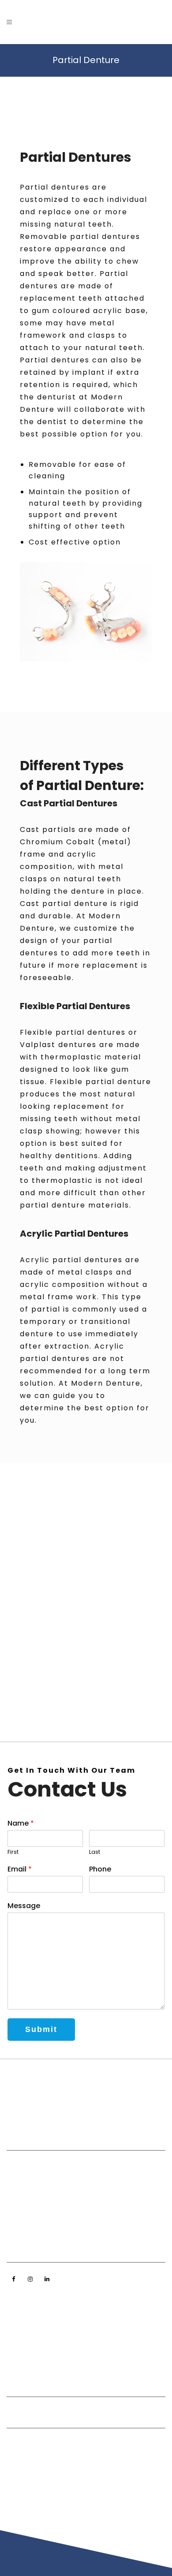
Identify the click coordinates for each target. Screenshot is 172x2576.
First (13, 1852)
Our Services (27, 2328)
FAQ (13, 2341)
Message (24, 1906)
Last (95, 1852)
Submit (41, 2029)
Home (16, 2300)
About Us (21, 2314)
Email (20, 1870)
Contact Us (25, 2355)
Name (21, 1824)
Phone (100, 1870)
